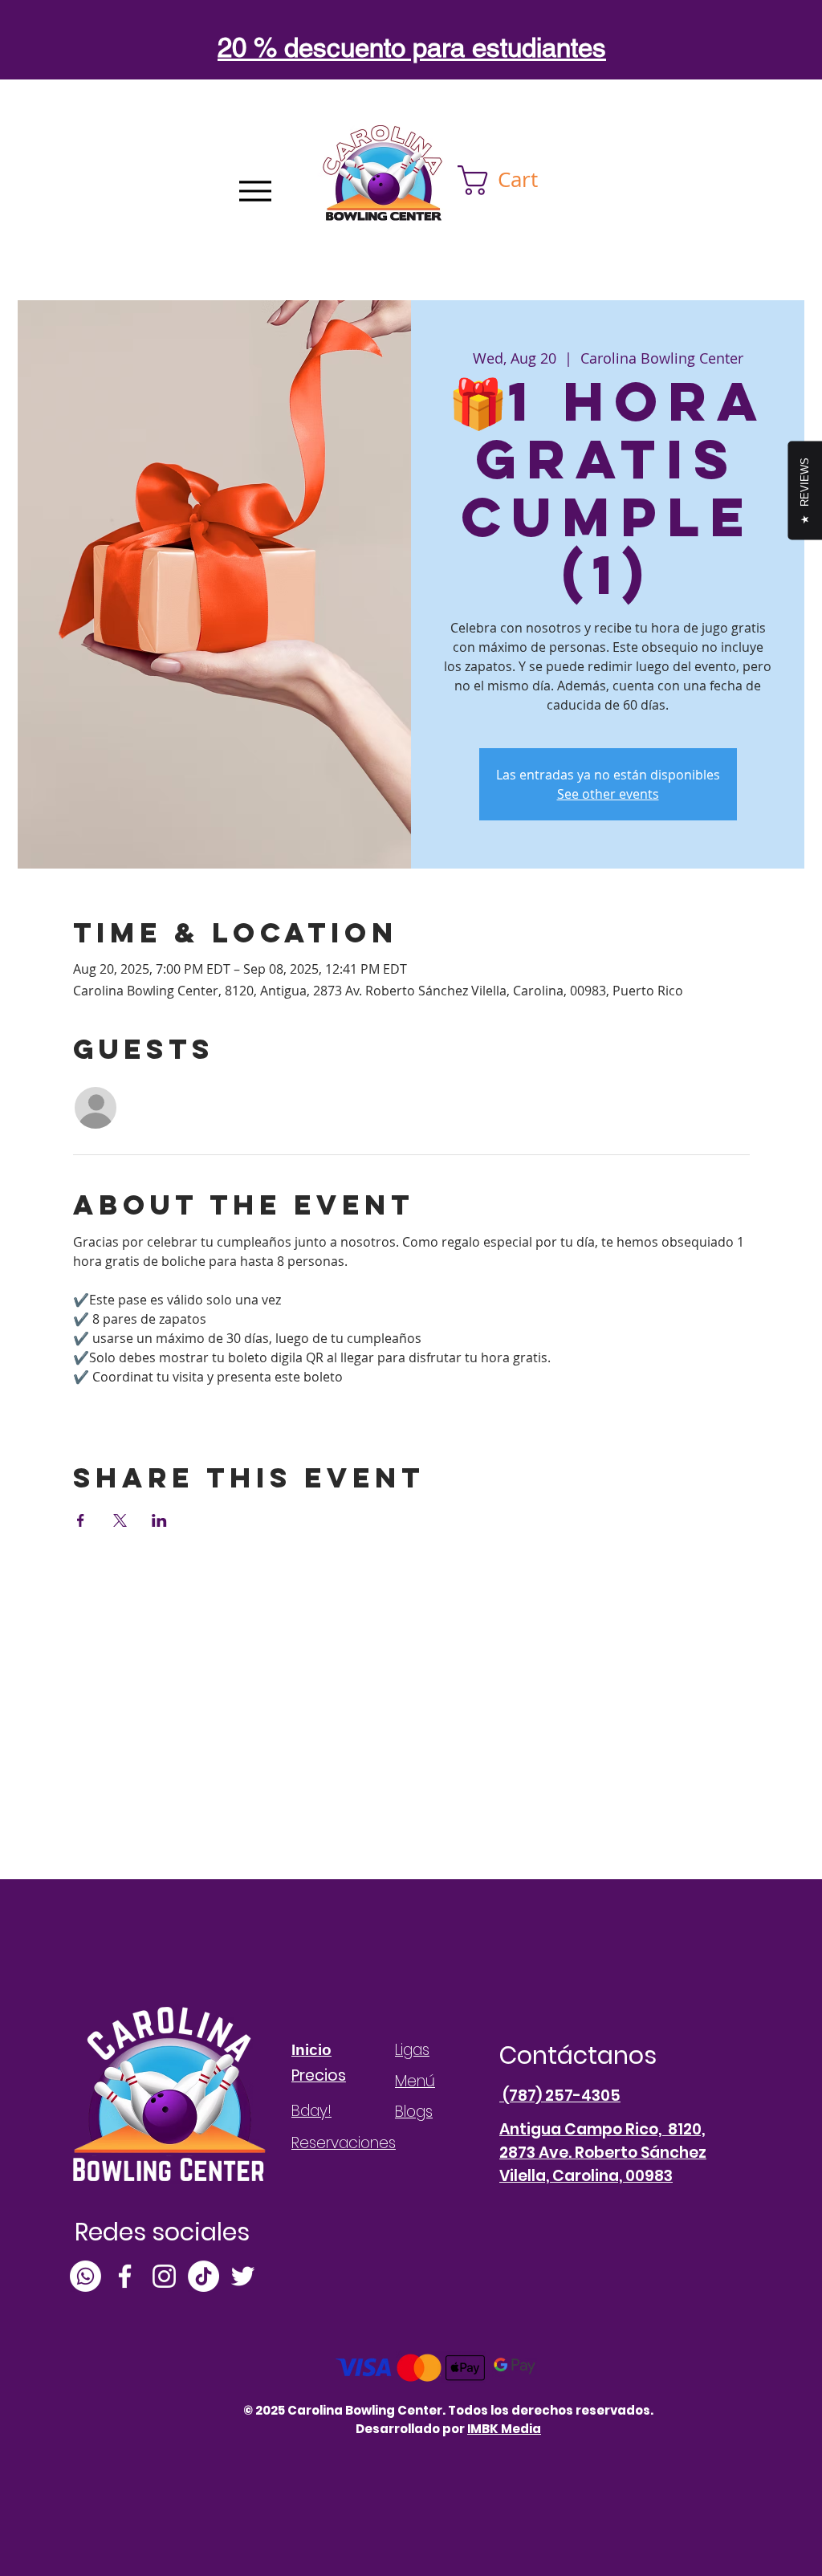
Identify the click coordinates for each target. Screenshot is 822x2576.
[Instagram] (164, 2276)
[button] (514, 180)
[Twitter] (243, 2276)
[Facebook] (125, 2276)
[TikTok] (203, 2276)
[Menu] (255, 191)
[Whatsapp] (85, 2276)
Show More (107, 1405)
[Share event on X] (120, 1520)
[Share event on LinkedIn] (159, 1520)
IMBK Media (504, 2429)
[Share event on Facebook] (81, 1520)
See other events (608, 794)
